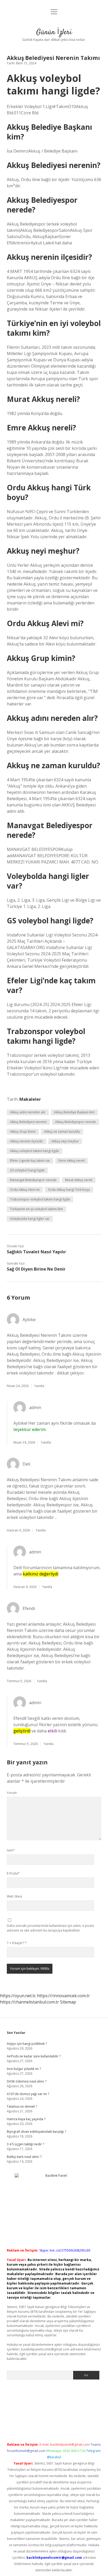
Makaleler (30, 1099)
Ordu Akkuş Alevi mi (25, 1190)
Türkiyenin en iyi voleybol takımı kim (36, 1209)
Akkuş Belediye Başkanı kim (74, 1112)
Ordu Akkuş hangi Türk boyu (69, 1190)
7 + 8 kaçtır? (17, 1943)
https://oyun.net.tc (18, 1996)
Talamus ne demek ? (22, 2106)
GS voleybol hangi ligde (27, 1170)
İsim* (11, 1850)
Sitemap (68, 2002)
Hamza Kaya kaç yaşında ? (26, 2119)
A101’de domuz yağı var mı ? (28, 2094)
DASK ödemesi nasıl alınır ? (27, 2081)
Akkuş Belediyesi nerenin (28, 1122)
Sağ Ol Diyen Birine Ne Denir (36, 1269)
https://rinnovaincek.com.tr (63, 1996)
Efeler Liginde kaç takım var (30, 1161)
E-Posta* (13, 1873)
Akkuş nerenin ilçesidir (26, 1141)
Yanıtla (39, 1386)
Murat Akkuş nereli (79, 1180)
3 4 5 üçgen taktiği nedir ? (25, 2144)
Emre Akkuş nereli (72, 1161)
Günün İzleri (54, 32)
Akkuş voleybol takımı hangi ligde (34, 1151)
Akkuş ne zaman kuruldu (62, 1132)
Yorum (12, 1793)
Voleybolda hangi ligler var (30, 1219)
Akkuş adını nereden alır (28, 1112)
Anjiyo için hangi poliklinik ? (27, 2044)
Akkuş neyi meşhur (65, 1141)
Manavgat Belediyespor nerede (33, 1180)
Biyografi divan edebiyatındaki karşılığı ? (36, 2132)
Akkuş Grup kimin (23, 1132)
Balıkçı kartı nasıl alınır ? (24, 2157)
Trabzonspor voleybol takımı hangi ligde (40, 1199)
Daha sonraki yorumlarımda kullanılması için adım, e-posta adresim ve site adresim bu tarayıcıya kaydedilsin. (50, 1928)
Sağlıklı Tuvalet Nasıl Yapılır (36, 1252)
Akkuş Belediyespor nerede (75, 1122)
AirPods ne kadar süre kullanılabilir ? (34, 2056)
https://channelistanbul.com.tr (29, 2002)
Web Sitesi (14, 1896)
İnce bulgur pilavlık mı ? (24, 2069)
